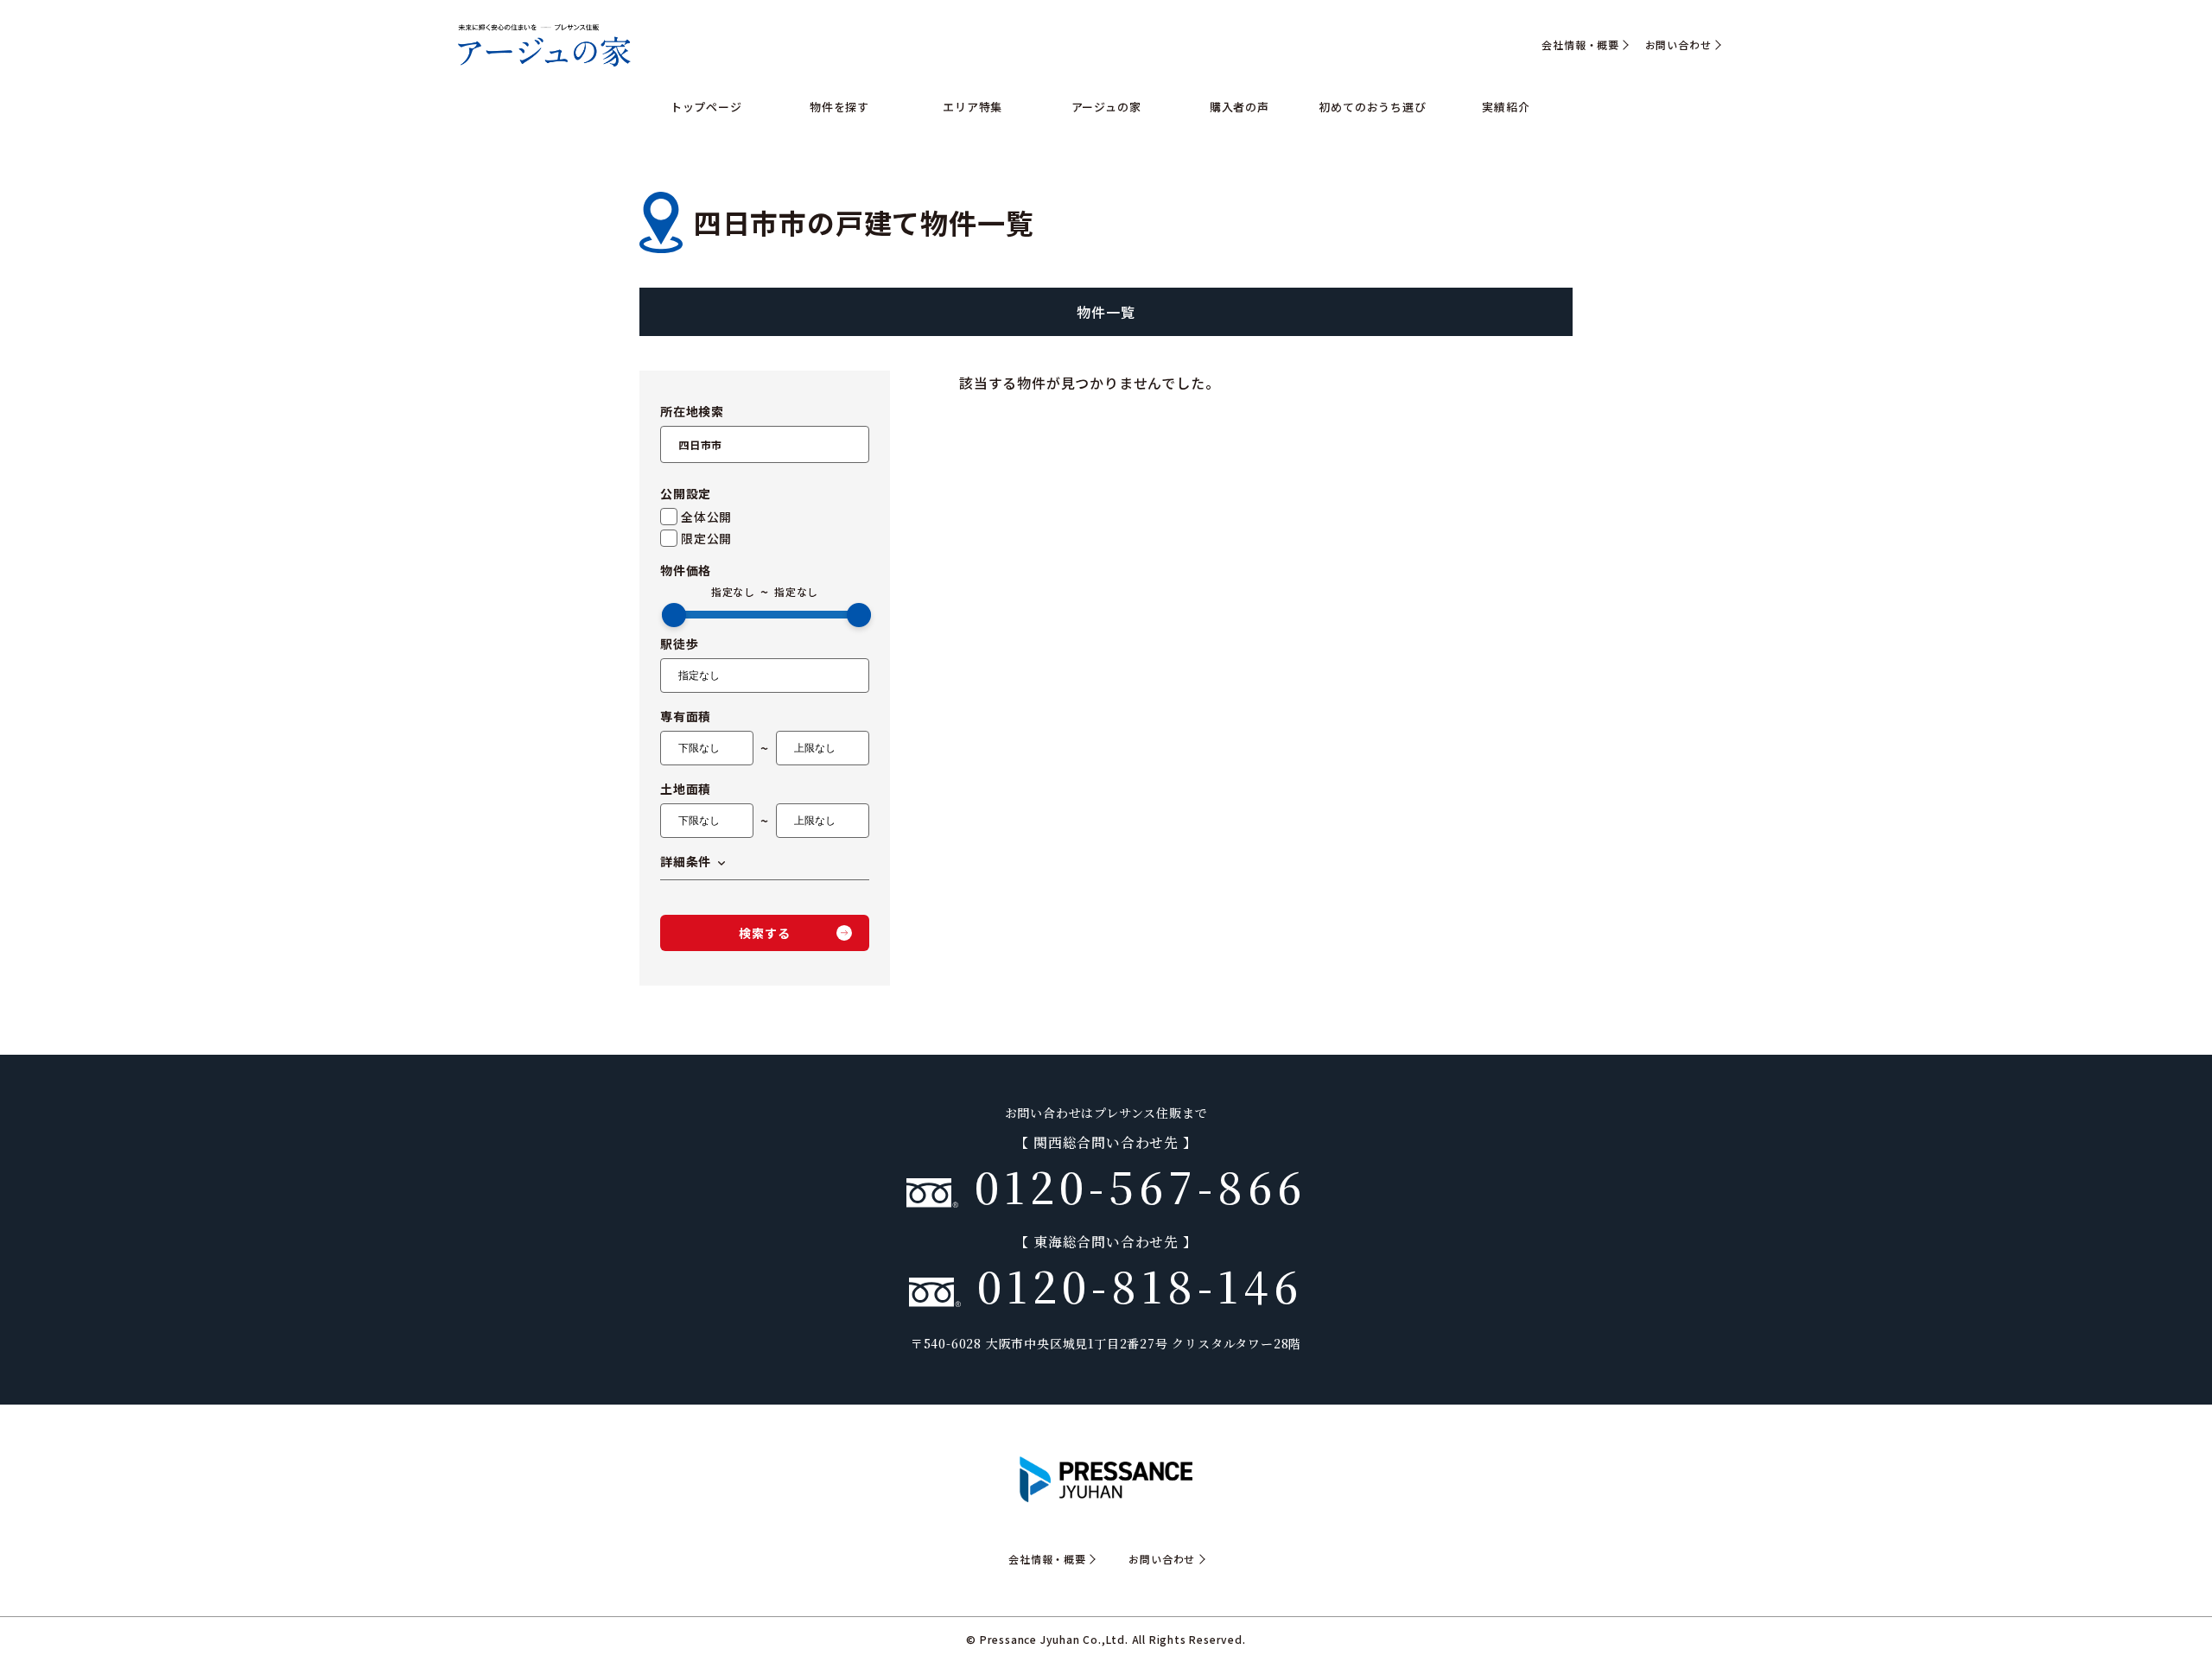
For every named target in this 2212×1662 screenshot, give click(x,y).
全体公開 (706, 517)
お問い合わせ (1678, 45)
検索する (764, 933)
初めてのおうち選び (1372, 107)
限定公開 (706, 538)
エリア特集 (973, 107)
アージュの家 (1106, 107)
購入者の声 (1239, 107)
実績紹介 (1506, 107)
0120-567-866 (1132, 1185)
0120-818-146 (1132, 1285)
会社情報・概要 (1580, 45)
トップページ (706, 107)
